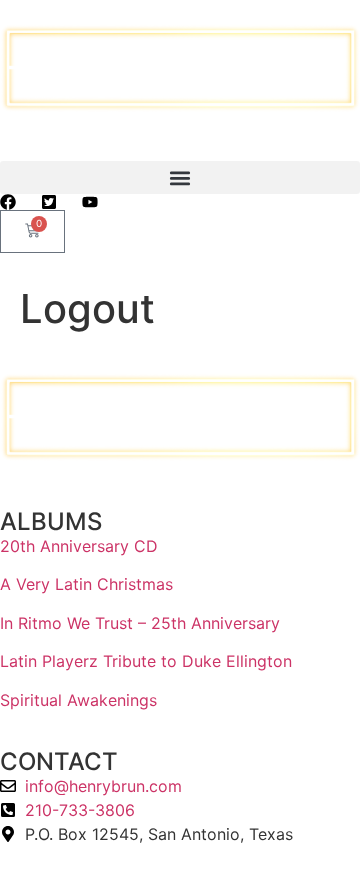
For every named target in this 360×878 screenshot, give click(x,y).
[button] (180, 177)
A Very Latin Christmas (86, 584)
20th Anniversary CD (79, 546)
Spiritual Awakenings (78, 700)
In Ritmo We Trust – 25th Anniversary (140, 623)
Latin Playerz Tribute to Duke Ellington (146, 661)
